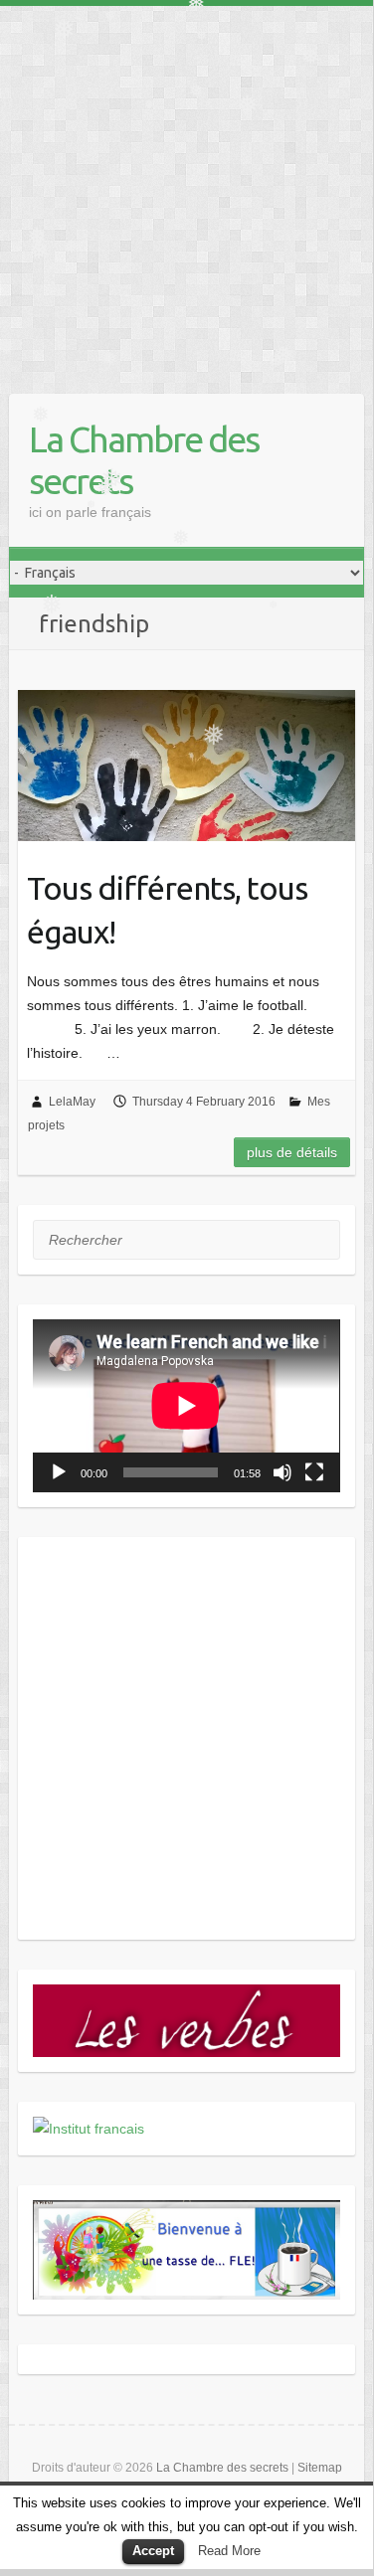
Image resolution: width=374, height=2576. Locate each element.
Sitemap (320, 2468)
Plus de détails (292, 1152)
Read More (229, 2551)
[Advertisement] (187, 192)
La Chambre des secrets (144, 460)
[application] (186, 1405)
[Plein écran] (314, 1472)
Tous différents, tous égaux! (167, 910)
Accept (153, 2551)
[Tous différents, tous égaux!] (186, 766)
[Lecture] (59, 1472)
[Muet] (282, 1472)
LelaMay (72, 1102)
